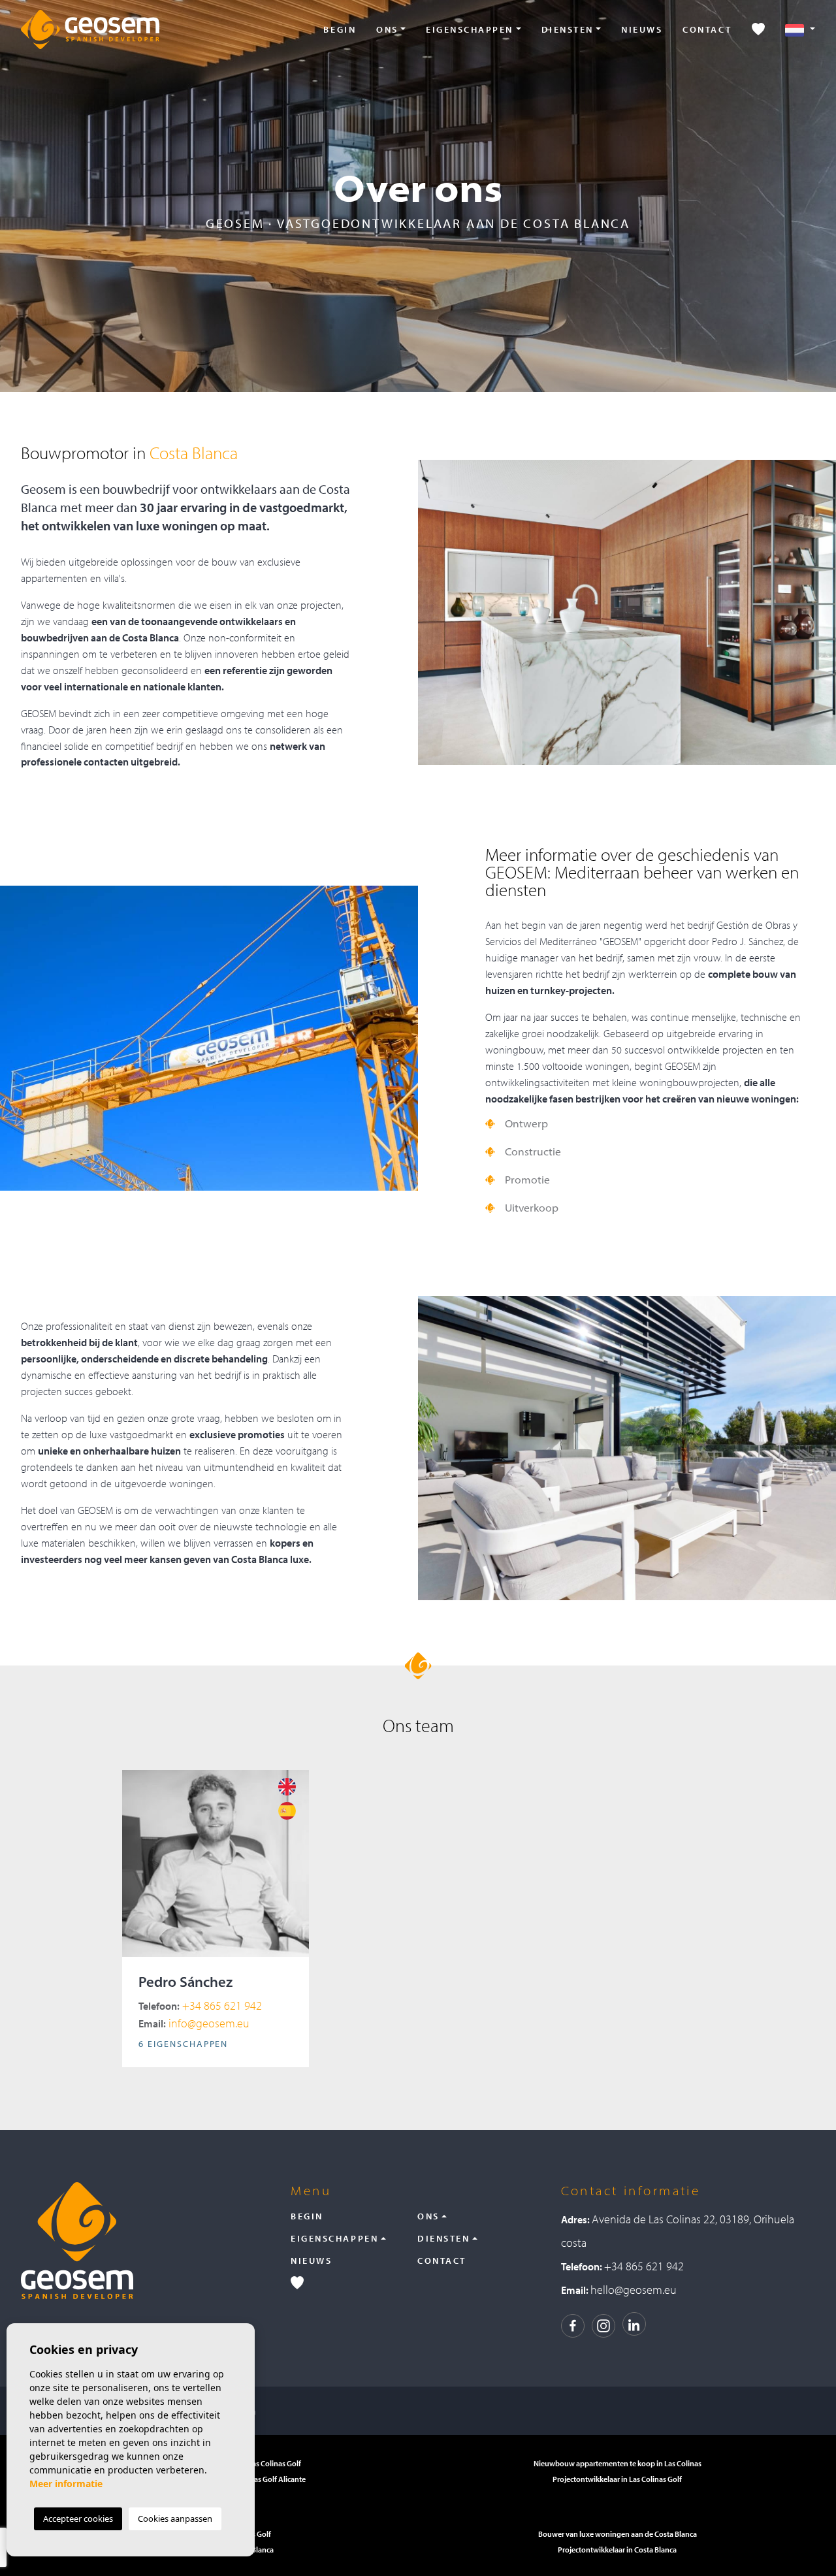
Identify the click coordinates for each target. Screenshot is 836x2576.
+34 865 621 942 (200, 2005)
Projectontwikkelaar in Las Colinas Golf (617, 2479)
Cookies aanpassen (175, 2519)
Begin (340, 29)
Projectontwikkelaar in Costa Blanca (617, 2550)
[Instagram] (603, 2324)
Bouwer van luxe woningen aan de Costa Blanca (618, 2534)
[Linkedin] (634, 2324)
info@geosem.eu (194, 2023)
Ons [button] (387, 29)
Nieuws (642, 29)
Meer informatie (66, 2484)
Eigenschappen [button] (470, 29)
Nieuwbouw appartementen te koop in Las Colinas (618, 2463)
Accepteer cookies (78, 2519)
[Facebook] (573, 2324)
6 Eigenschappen (183, 2044)
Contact (707, 29)
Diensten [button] (568, 29)
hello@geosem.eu (634, 2290)
